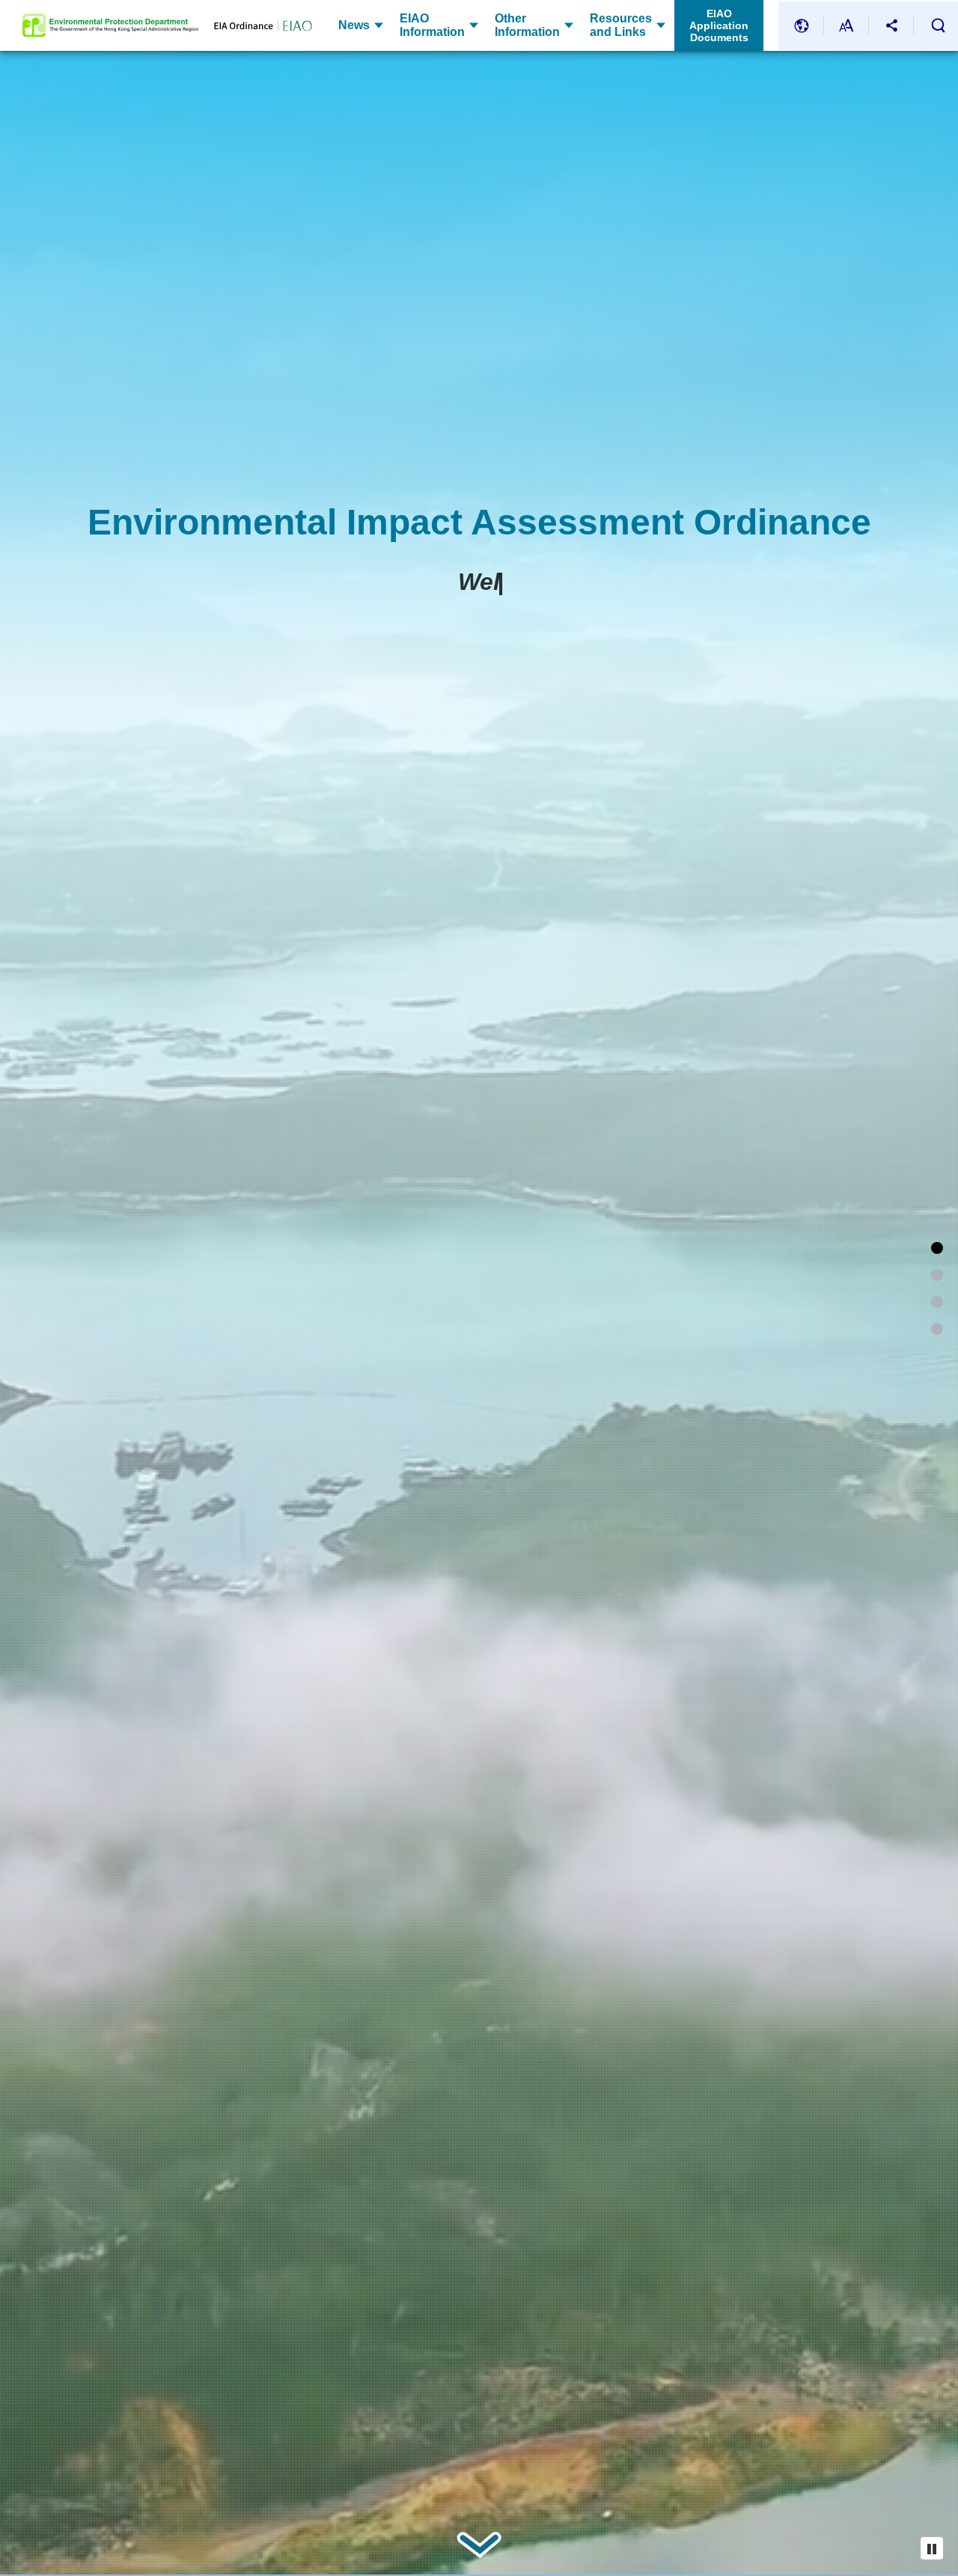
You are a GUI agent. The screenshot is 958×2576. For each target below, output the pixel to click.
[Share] (891, 26)
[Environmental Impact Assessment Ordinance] (937, 1248)
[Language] (802, 26)
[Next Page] (479, 2545)
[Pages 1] (937, 1275)
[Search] (938, 25)
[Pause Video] (932, 2548)
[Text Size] (846, 26)
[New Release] (937, 1329)
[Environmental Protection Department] (110, 25)
